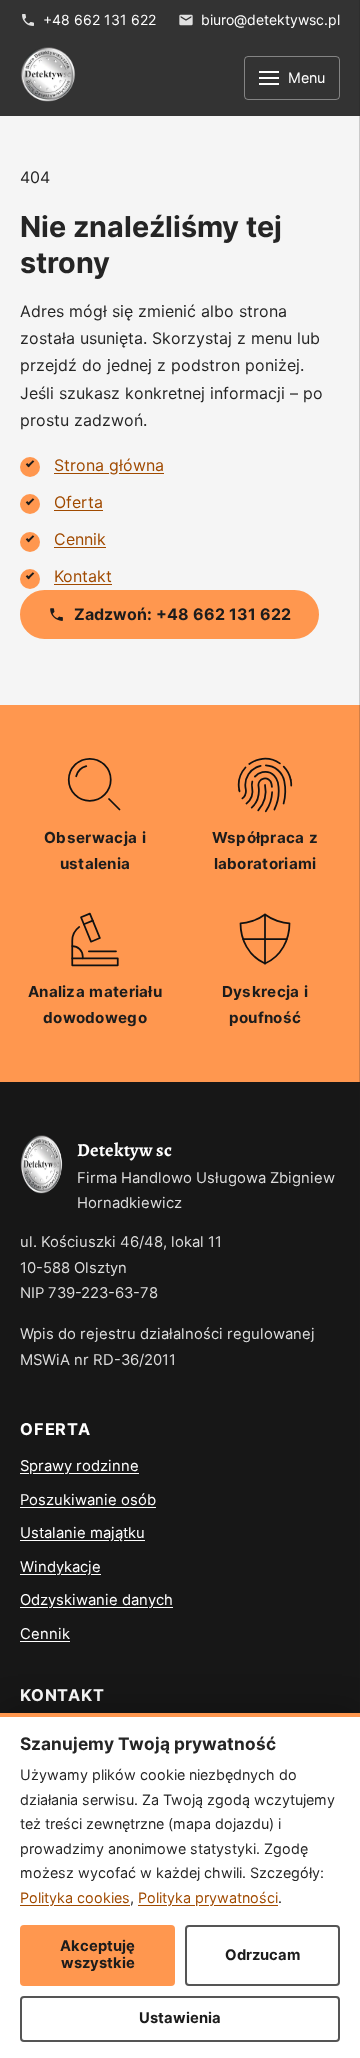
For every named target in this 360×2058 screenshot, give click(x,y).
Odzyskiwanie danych (96, 1600)
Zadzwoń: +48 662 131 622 (182, 614)
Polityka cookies (75, 1897)
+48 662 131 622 (99, 19)
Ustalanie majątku (82, 1533)
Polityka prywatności (208, 1897)
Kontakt (83, 576)
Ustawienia (180, 2018)
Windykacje (60, 1567)
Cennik (80, 539)
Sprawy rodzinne (79, 1466)
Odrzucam (262, 1955)
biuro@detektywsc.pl (270, 19)
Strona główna (109, 465)
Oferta (78, 502)
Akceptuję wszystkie (97, 1955)
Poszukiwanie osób (88, 1500)
